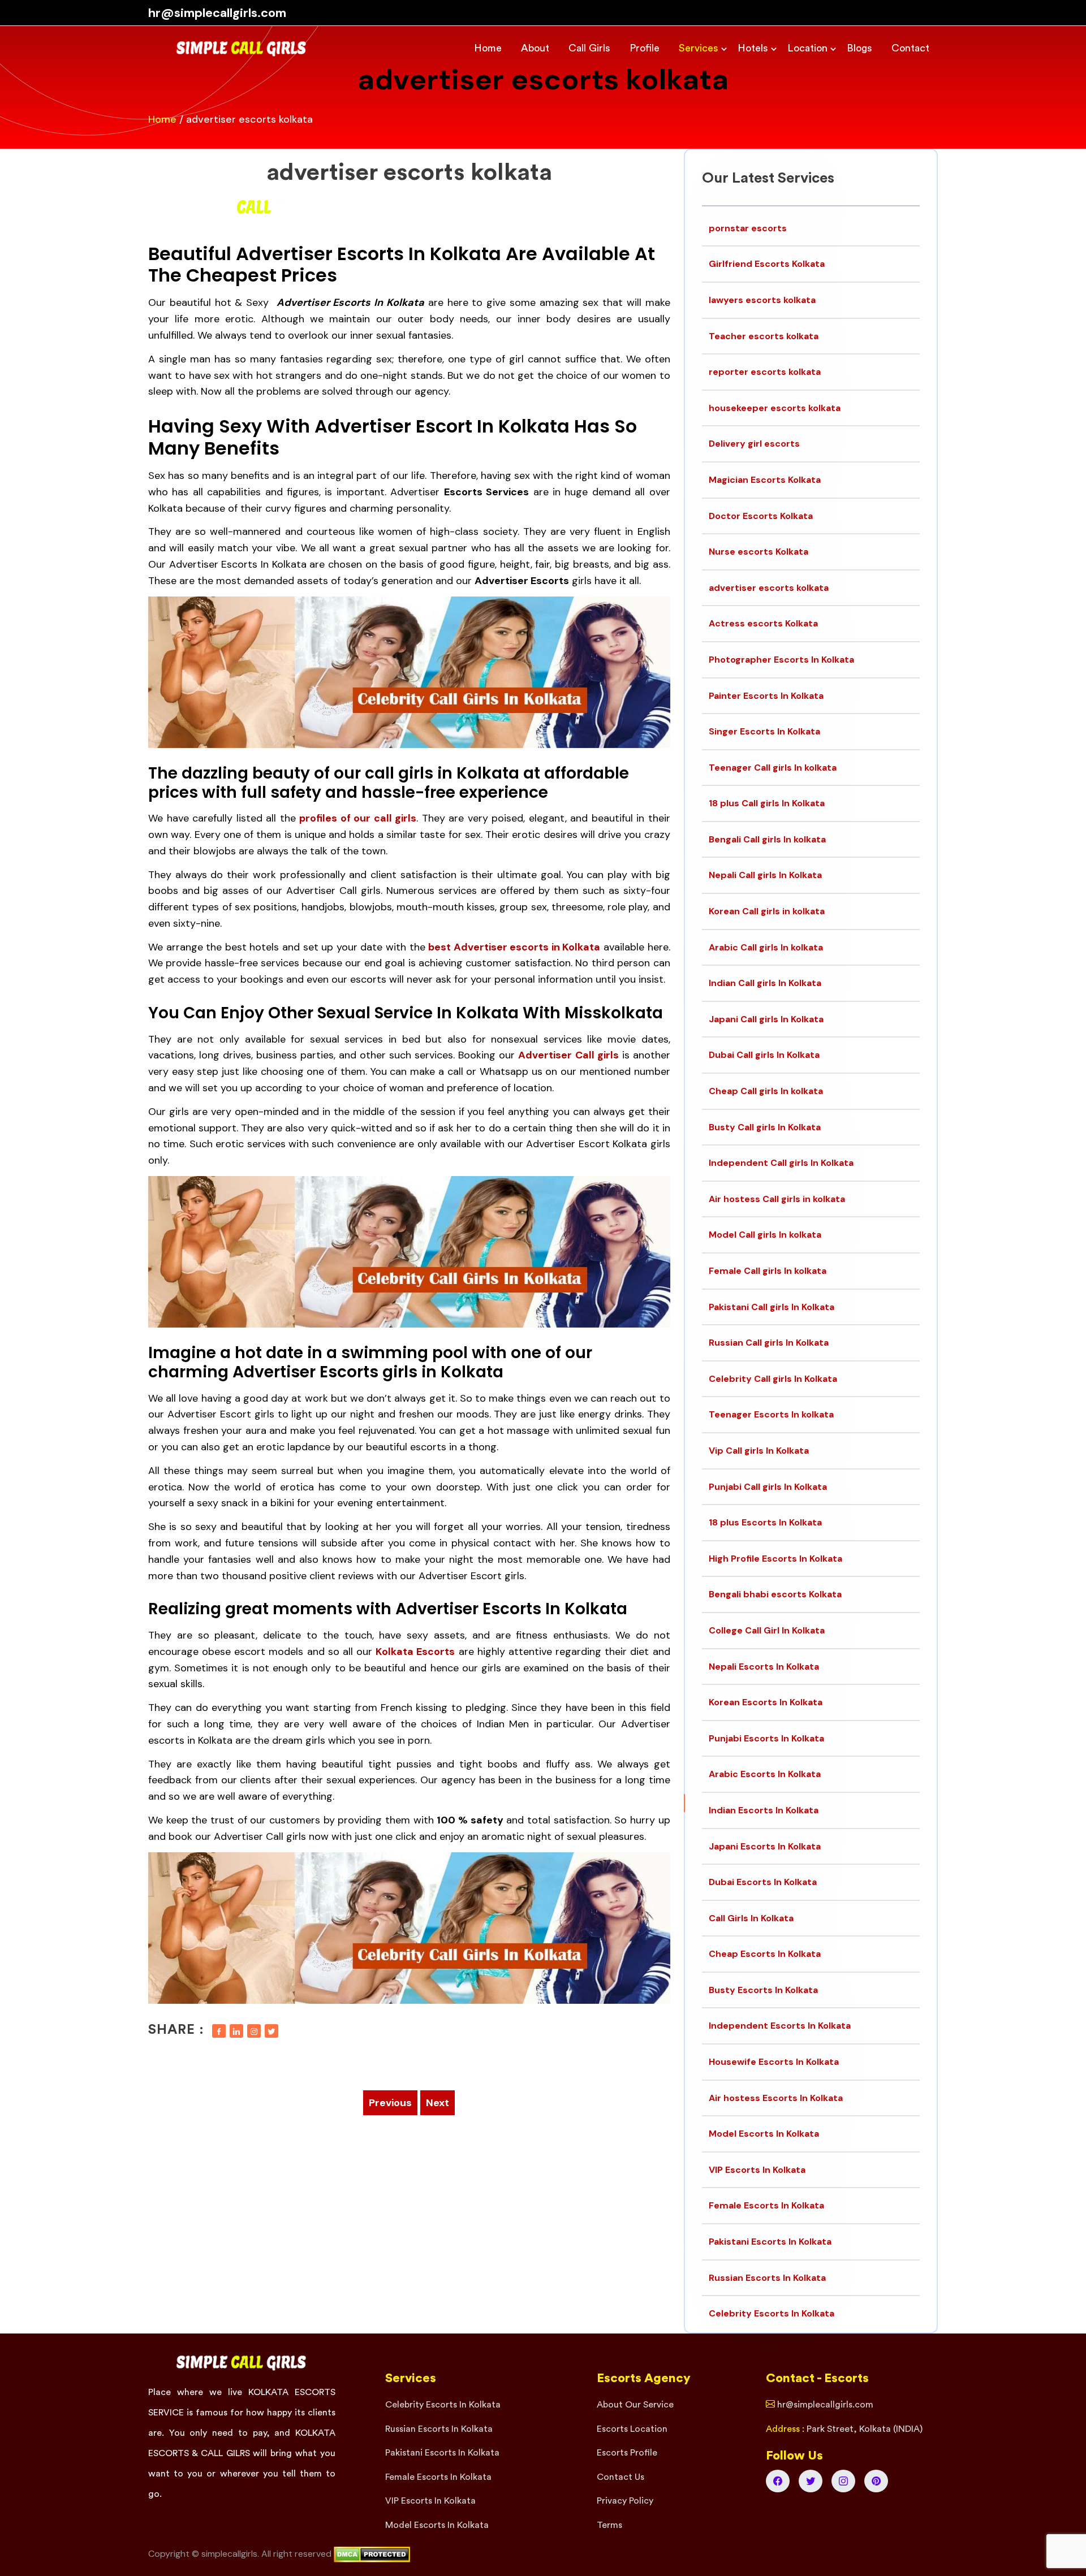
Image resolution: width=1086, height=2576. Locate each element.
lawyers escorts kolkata (762, 300)
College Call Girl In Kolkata (767, 1630)
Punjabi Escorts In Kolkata (766, 1738)
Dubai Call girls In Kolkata (764, 1055)
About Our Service (635, 2405)
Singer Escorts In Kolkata (764, 731)
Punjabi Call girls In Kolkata (768, 1487)
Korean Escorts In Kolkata (766, 1702)
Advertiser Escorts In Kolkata (238, 564)
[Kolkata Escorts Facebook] (778, 2481)
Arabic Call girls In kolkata (766, 947)
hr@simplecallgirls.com (217, 13)
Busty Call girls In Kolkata (765, 1127)
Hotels (753, 48)
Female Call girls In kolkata (768, 1271)
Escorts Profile (627, 2453)
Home (488, 48)
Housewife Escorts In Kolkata (774, 2062)
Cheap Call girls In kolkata (766, 1091)
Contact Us (620, 2477)
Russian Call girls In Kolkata (769, 1343)
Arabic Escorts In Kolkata (765, 1774)
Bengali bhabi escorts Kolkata (775, 1594)
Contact (910, 48)
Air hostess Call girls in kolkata (777, 1199)
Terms (609, 2525)
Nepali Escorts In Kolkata (764, 1667)
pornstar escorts (748, 228)
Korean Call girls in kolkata (767, 911)
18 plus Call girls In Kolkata (767, 803)
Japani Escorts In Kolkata (765, 1846)
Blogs (859, 48)
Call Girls (589, 48)
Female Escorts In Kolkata (766, 2205)
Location (807, 48)
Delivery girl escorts (754, 444)
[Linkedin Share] (236, 2031)
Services (699, 48)
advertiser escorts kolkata (409, 172)
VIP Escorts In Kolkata (757, 2170)
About (535, 48)
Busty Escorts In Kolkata (763, 1990)
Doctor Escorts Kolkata (761, 516)
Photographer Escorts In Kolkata (781, 660)
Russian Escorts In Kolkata (767, 2278)
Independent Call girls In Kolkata (781, 1163)
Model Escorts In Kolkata (764, 2134)
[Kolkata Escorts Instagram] (843, 2481)
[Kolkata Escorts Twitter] (811, 2481)
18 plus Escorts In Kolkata (765, 1522)
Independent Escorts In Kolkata (780, 2026)
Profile (645, 48)
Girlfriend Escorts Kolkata (767, 264)
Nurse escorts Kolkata (759, 552)
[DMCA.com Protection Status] (372, 2554)
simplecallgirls (229, 2554)
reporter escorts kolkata (765, 372)
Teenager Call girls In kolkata (773, 768)
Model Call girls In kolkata (765, 1235)
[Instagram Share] (254, 2031)
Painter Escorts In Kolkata (766, 696)
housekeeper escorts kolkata (775, 408)
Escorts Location (632, 2429)
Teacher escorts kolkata (764, 336)
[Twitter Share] (271, 2031)
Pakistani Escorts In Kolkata (770, 2242)
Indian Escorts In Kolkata (764, 1810)
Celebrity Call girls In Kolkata (773, 1379)
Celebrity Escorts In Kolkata (772, 2313)
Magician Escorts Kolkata (765, 480)
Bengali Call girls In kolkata (767, 839)
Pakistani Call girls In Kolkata (772, 1307)
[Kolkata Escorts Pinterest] (876, 2481)
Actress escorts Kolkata (763, 623)
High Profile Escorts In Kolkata (775, 1559)
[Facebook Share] (219, 2031)
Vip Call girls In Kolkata (759, 1451)
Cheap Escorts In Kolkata (765, 1954)
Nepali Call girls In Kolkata (765, 875)
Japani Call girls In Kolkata (766, 1019)
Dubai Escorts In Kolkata (763, 1882)
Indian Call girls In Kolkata (765, 983)
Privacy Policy (625, 2501)
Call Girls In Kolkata (751, 1918)
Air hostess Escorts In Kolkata (776, 2098)
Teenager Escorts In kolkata (771, 1414)
